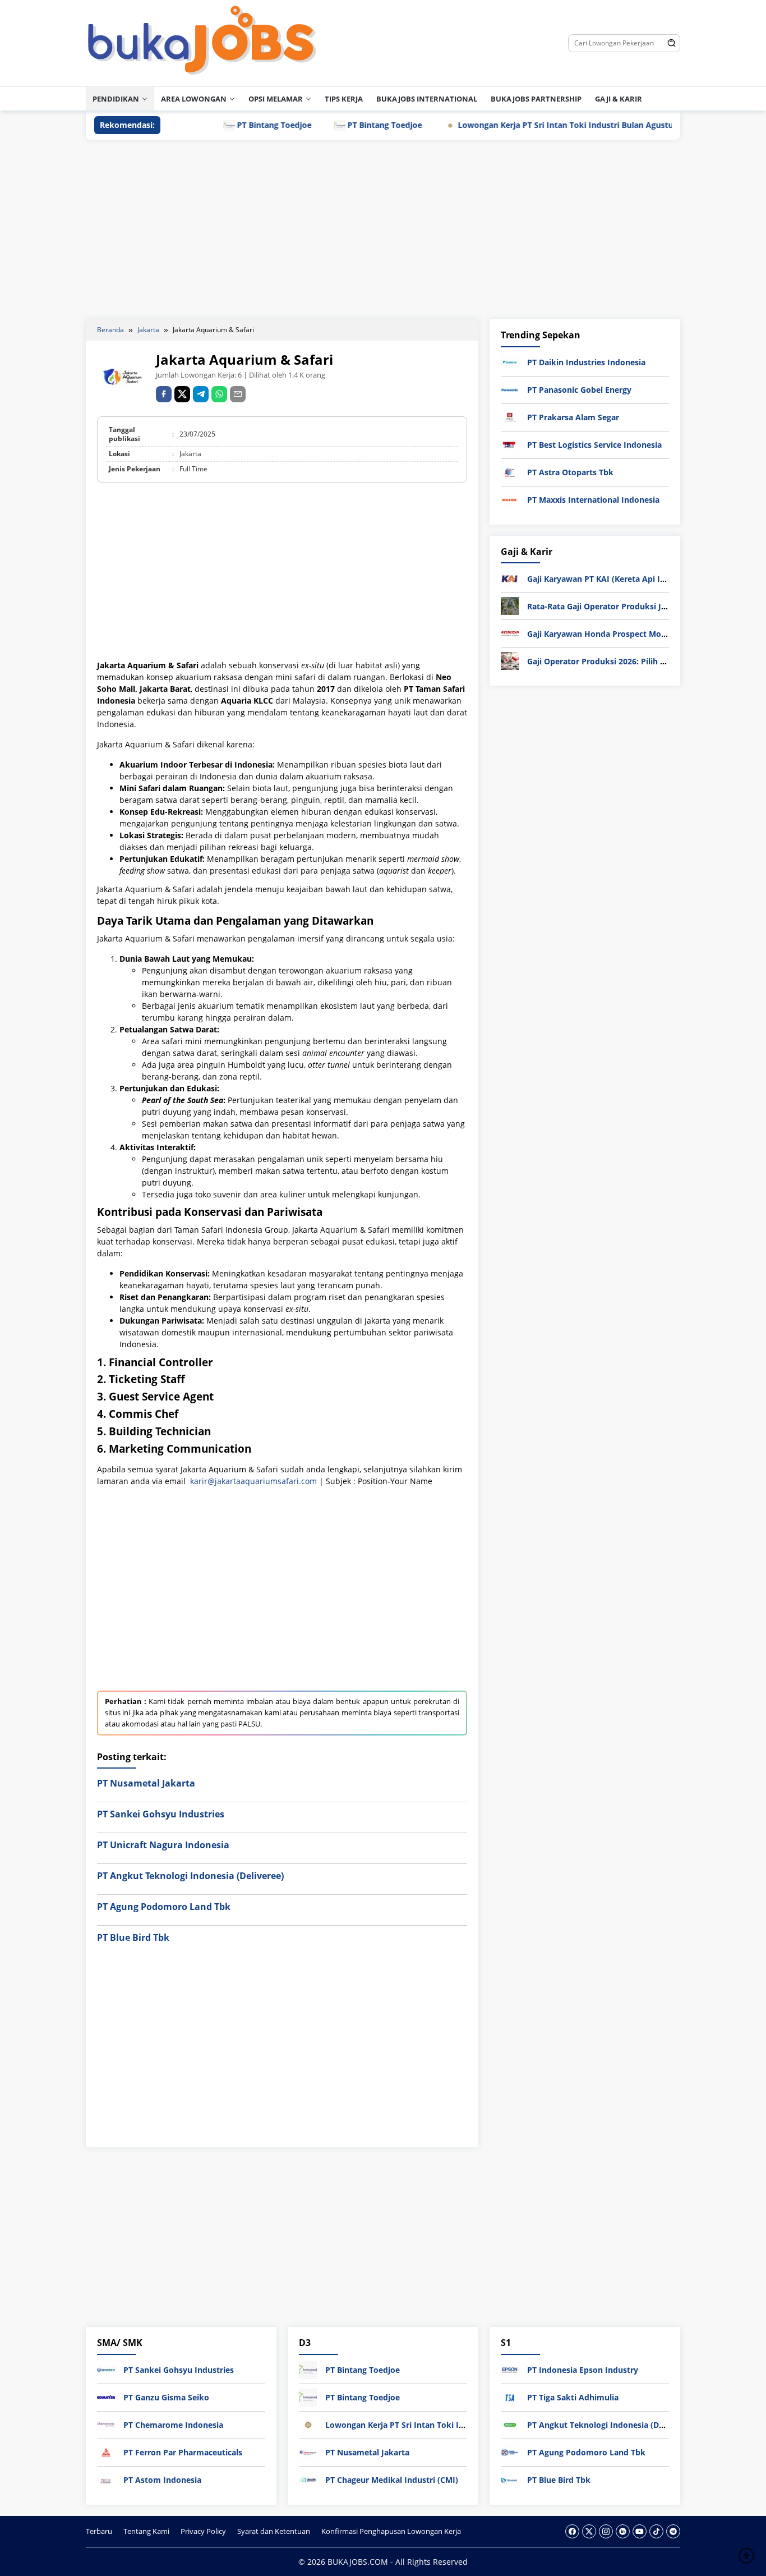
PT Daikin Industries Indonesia (586, 362)
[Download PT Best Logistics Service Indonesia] (510, 444)
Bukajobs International (427, 99)
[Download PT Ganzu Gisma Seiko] (106, 2397)
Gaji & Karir (619, 99)
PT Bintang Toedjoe (223, 125)
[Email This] (238, 394)
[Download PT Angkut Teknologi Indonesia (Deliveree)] (510, 2424)
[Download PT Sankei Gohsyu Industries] (106, 2369)
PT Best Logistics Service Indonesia (594, 445)
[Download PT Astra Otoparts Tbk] (510, 472)
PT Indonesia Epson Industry (583, 2370)
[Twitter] (589, 2531)
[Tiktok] (656, 2531)
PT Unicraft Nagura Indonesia (163, 1845)
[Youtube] (640, 2531)
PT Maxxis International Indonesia (593, 500)
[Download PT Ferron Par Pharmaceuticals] (106, 2452)
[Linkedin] (623, 2531)
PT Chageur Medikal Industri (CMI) (392, 2480)
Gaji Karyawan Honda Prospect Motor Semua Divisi (626, 634)
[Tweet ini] (182, 394)
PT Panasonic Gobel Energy (579, 390)
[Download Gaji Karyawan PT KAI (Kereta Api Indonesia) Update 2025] (510, 578)
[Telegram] (201, 394)
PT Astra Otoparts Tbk (570, 472)
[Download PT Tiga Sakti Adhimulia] (510, 2397)
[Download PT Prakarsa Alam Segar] (510, 417)
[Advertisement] (383, 229)
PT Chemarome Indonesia (173, 2425)
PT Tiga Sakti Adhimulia (573, 2397)
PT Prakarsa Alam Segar (573, 417)
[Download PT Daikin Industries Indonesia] (510, 362)
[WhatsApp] (219, 394)
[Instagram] (606, 2531)
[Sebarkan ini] (164, 394)
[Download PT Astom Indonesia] (106, 2479)
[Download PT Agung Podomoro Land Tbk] (510, 2452)
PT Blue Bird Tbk (133, 1937)
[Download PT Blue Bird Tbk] (510, 2479)
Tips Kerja (344, 99)
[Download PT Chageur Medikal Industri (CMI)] (308, 2479)
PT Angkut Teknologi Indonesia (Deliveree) (190, 1876)
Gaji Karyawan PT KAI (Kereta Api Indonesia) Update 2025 (638, 579)
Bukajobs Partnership (536, 99)
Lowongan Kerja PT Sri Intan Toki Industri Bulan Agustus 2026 (527, 125)
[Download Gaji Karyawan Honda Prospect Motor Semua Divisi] (510, 633)
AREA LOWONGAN (194, 99)
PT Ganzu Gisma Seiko (166, 2397)
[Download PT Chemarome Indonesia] (106, 2424)
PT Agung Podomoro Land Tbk (164, 1907)
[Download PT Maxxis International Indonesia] (510, 499)
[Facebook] (572, 2531)
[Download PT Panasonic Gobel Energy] (510, 389)
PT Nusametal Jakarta (146, 1783)
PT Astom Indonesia (162, 2480)
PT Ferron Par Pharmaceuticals (183, 2452)
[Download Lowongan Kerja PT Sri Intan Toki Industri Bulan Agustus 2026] (308, 2424)
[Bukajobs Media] (202, 42)
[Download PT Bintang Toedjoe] (308, 2369)
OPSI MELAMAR (276, 99)
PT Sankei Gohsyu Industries (161, 1814)
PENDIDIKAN (116, 99)
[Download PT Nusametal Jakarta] (308, 2452)
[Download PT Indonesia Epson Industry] (510, 2369)
